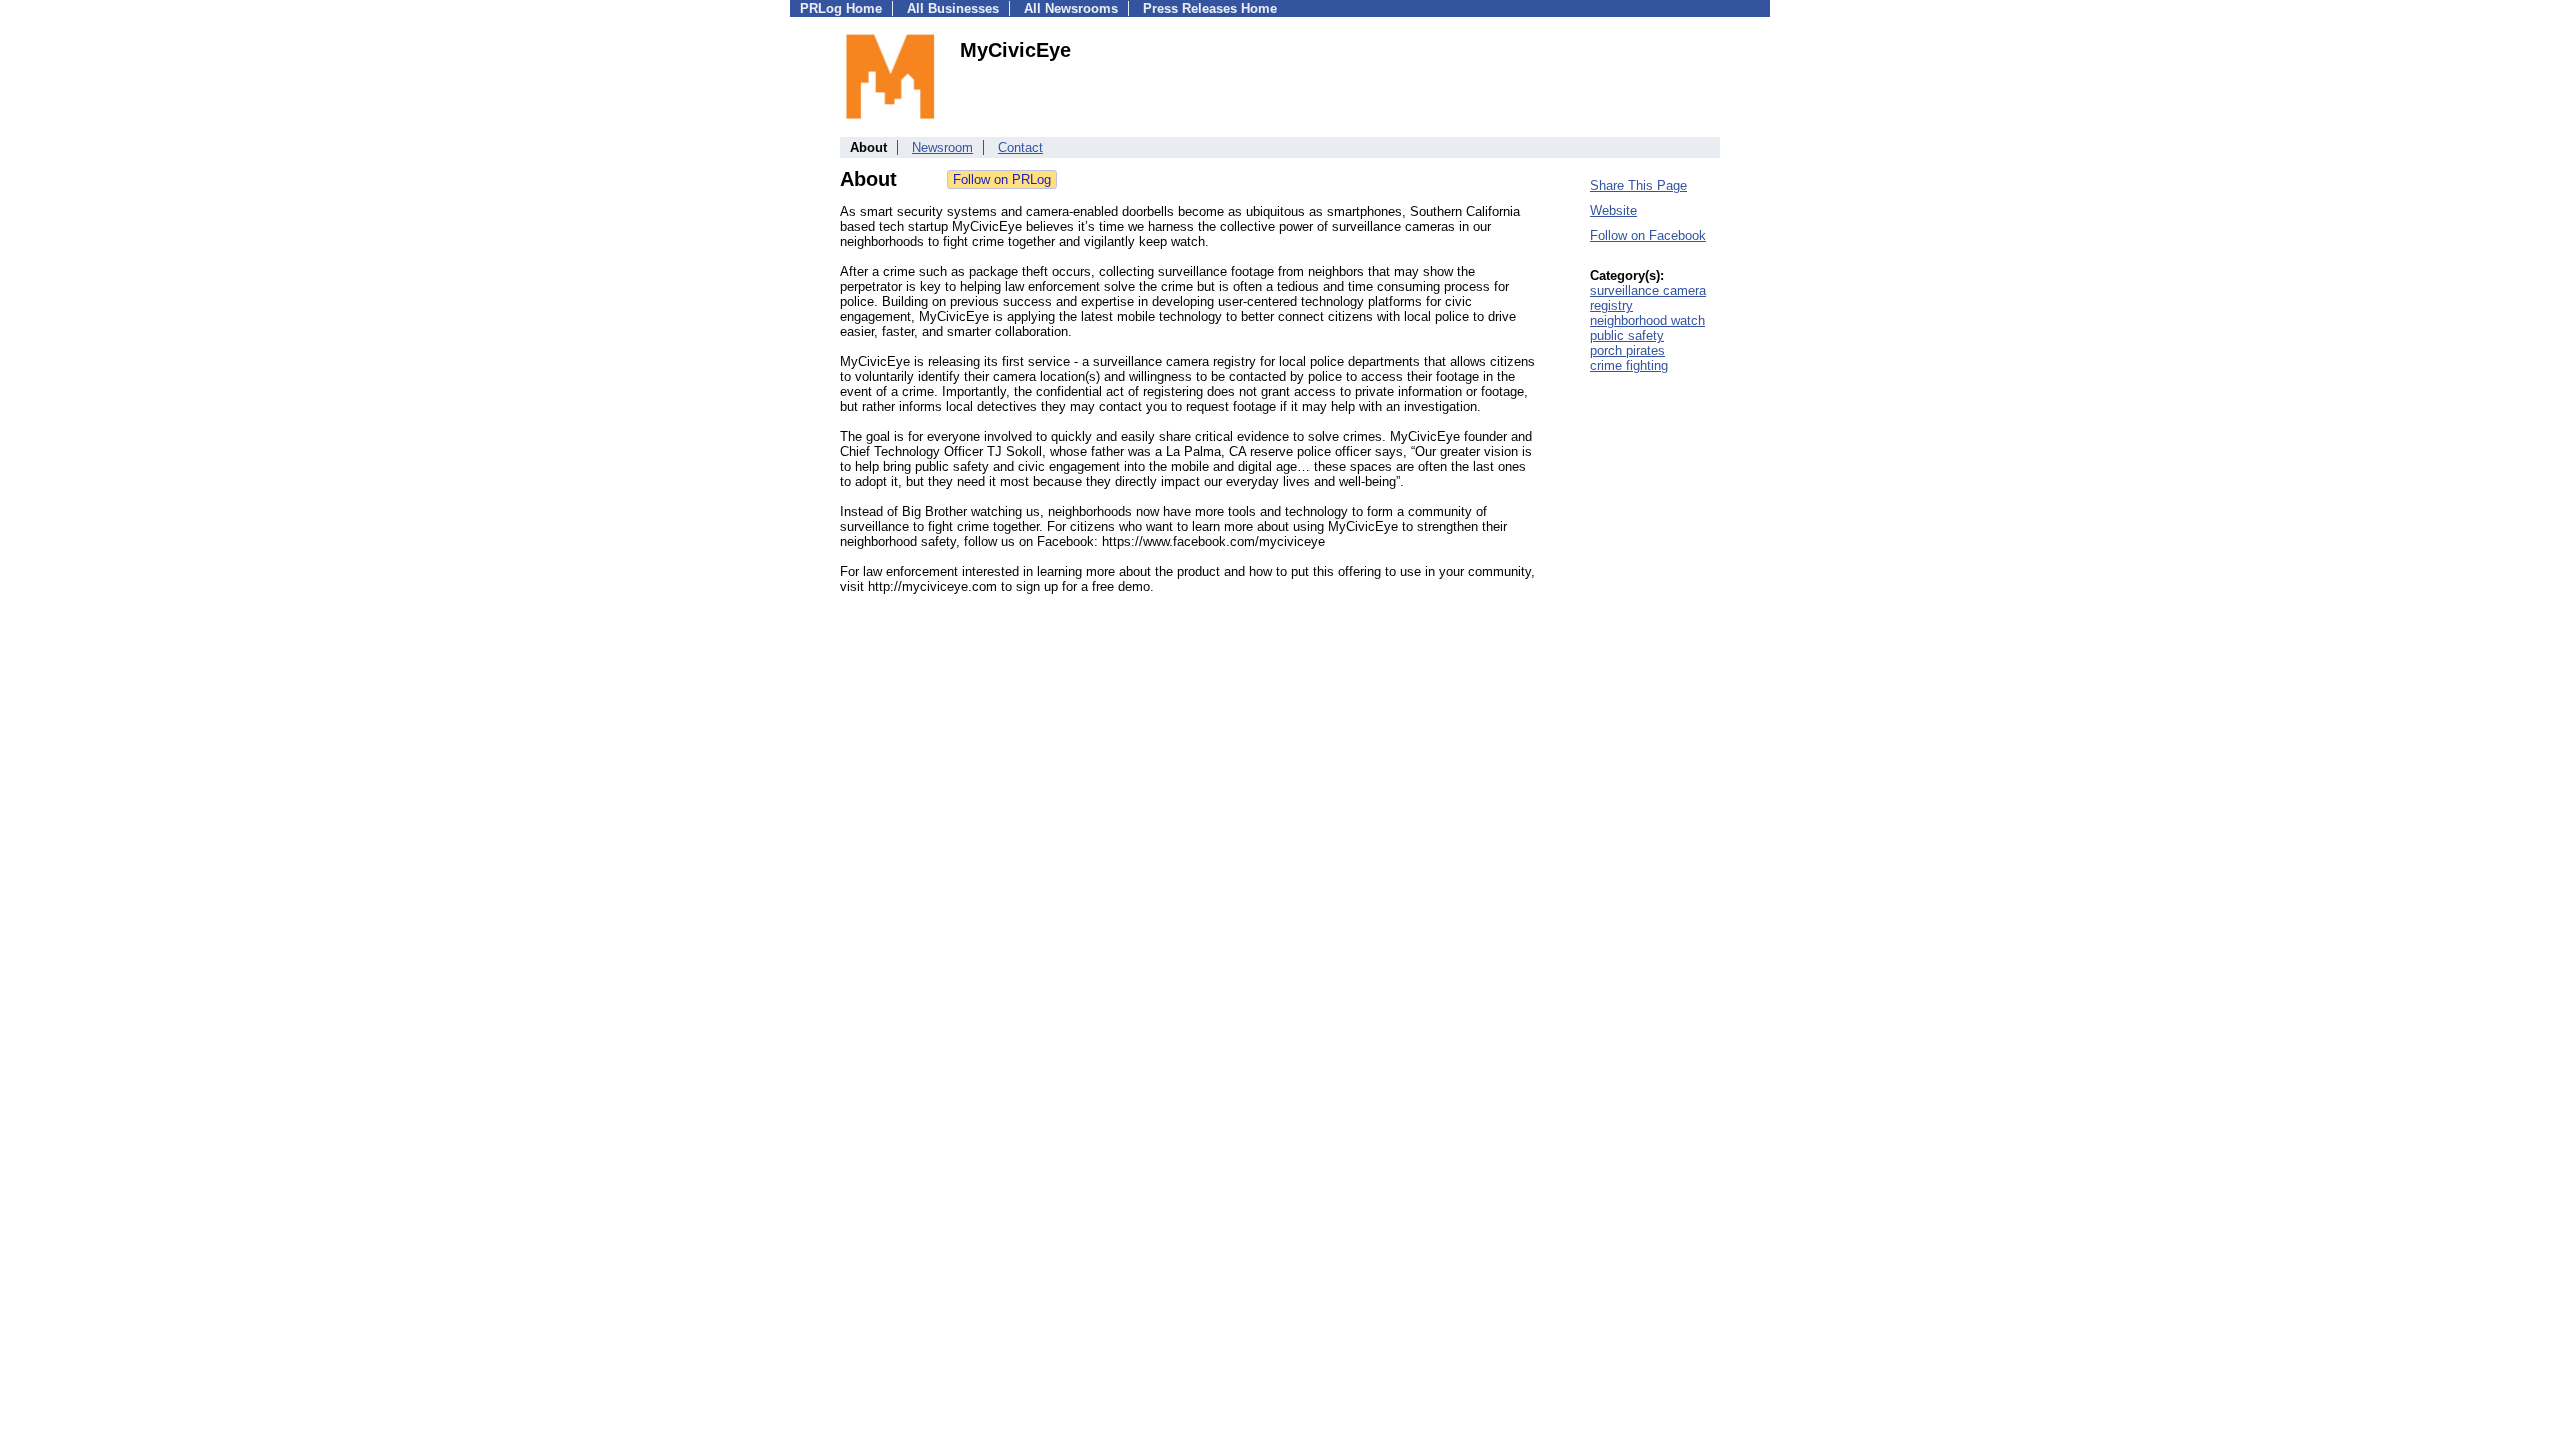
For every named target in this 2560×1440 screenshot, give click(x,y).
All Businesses (953, 8)
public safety (1627, 335)
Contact (1020, 147)
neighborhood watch (1647, 320)
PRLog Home (841, 8)
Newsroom (942, 147)
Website (1613, 210)
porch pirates (1627, 350)
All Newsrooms (1071, 8)
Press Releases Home (1210, 8)
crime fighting (1629, 365)
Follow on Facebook (1648, 235)
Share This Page (1638, 185)
